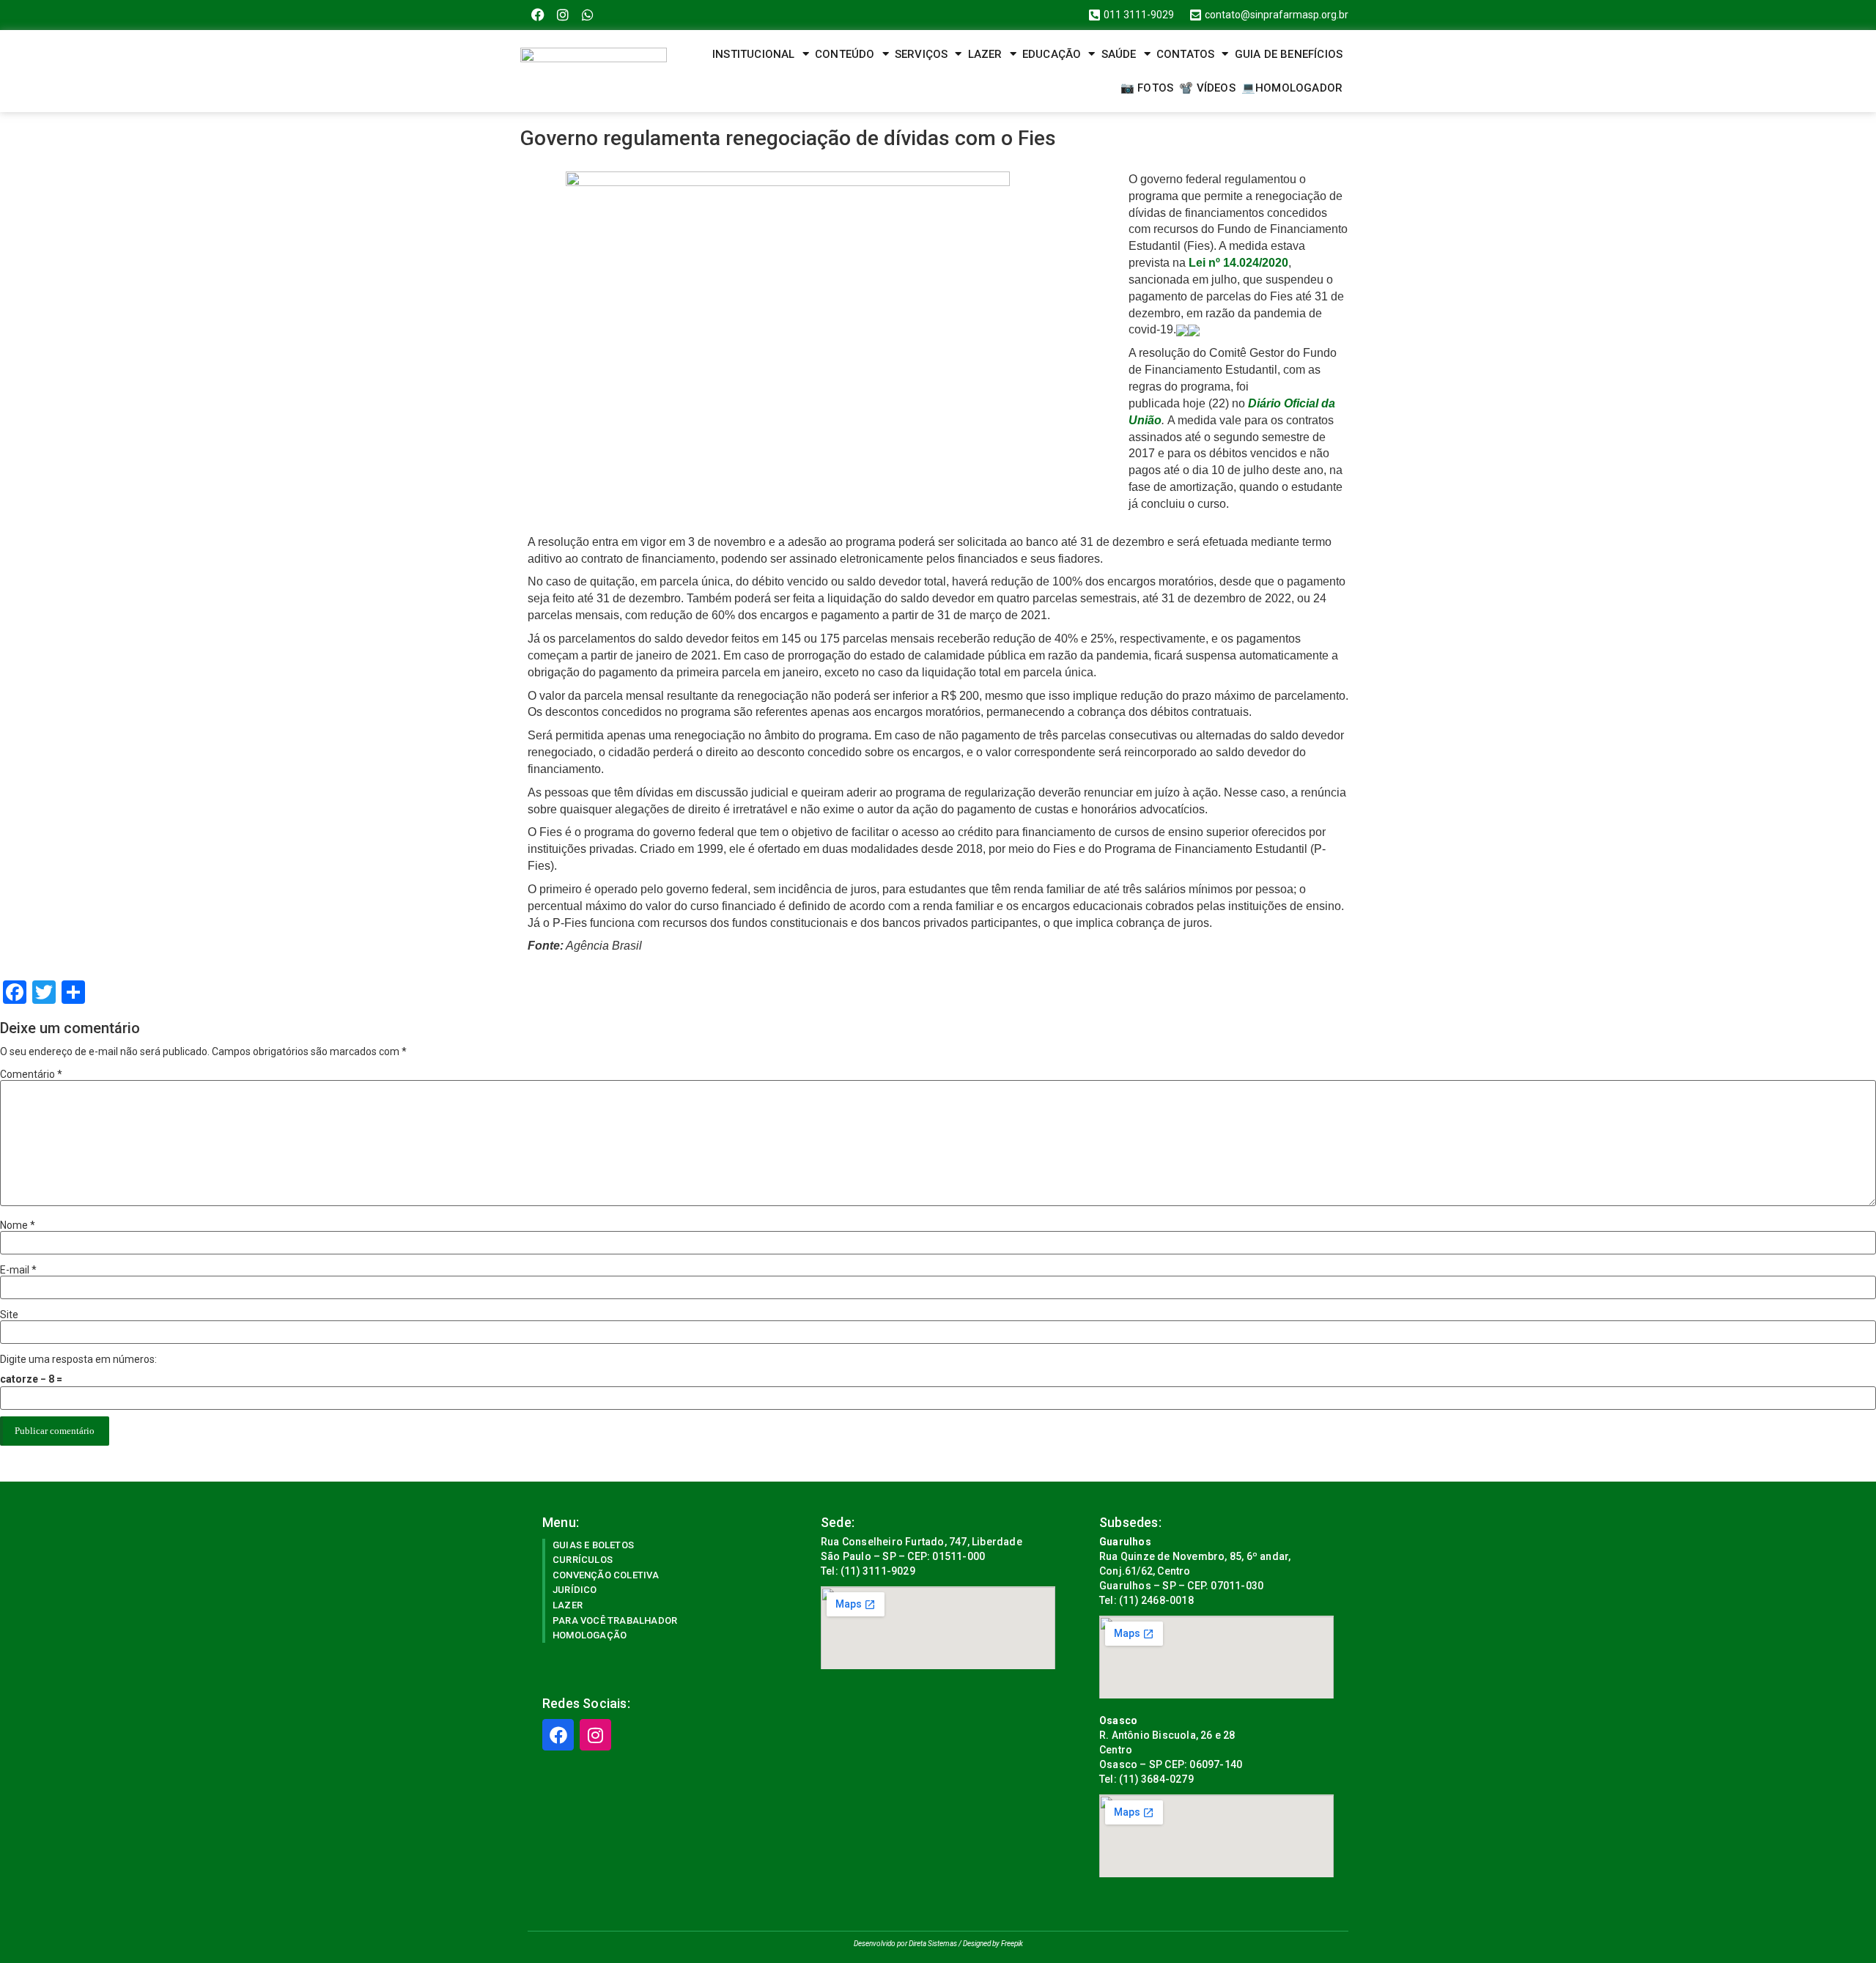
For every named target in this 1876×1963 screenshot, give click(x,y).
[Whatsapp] (588, 15)
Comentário (31, 1074)
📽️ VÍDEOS (1207, 88)
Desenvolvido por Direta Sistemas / (908, 1944)
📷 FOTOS (1147, 88)
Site (9, 1315)
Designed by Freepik (993, 1944)
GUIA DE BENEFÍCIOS (1289, 54)
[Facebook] (538, 15)
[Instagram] (563, 15)
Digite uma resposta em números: (78, 1359)
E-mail (18, 1270)
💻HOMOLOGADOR (1292, 88)
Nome (18, 1225)
